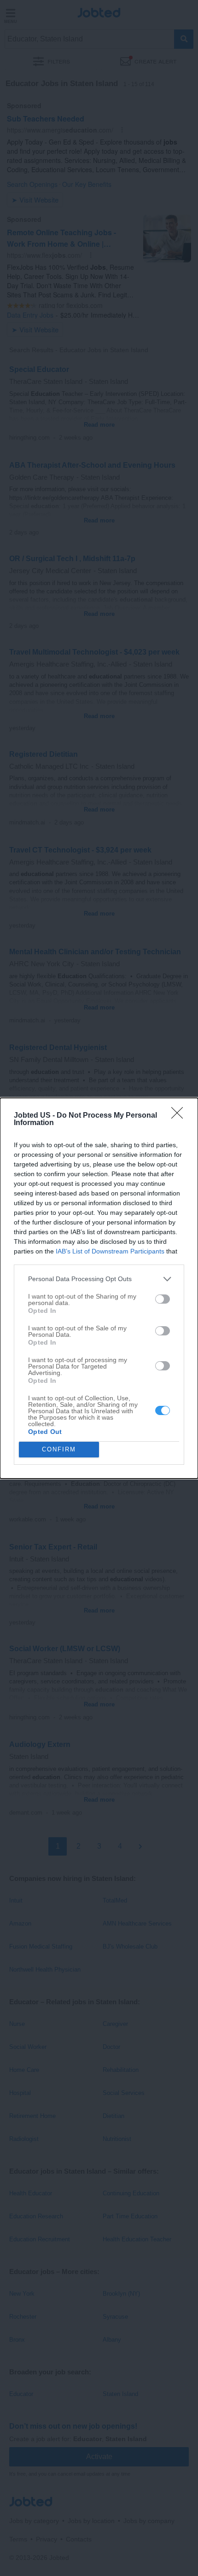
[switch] (163, 1299)
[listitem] (99, 1279)
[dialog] (99, 1288)
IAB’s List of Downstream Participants (110, 1251)
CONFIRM (59, 1449)
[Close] (180, 1116)
